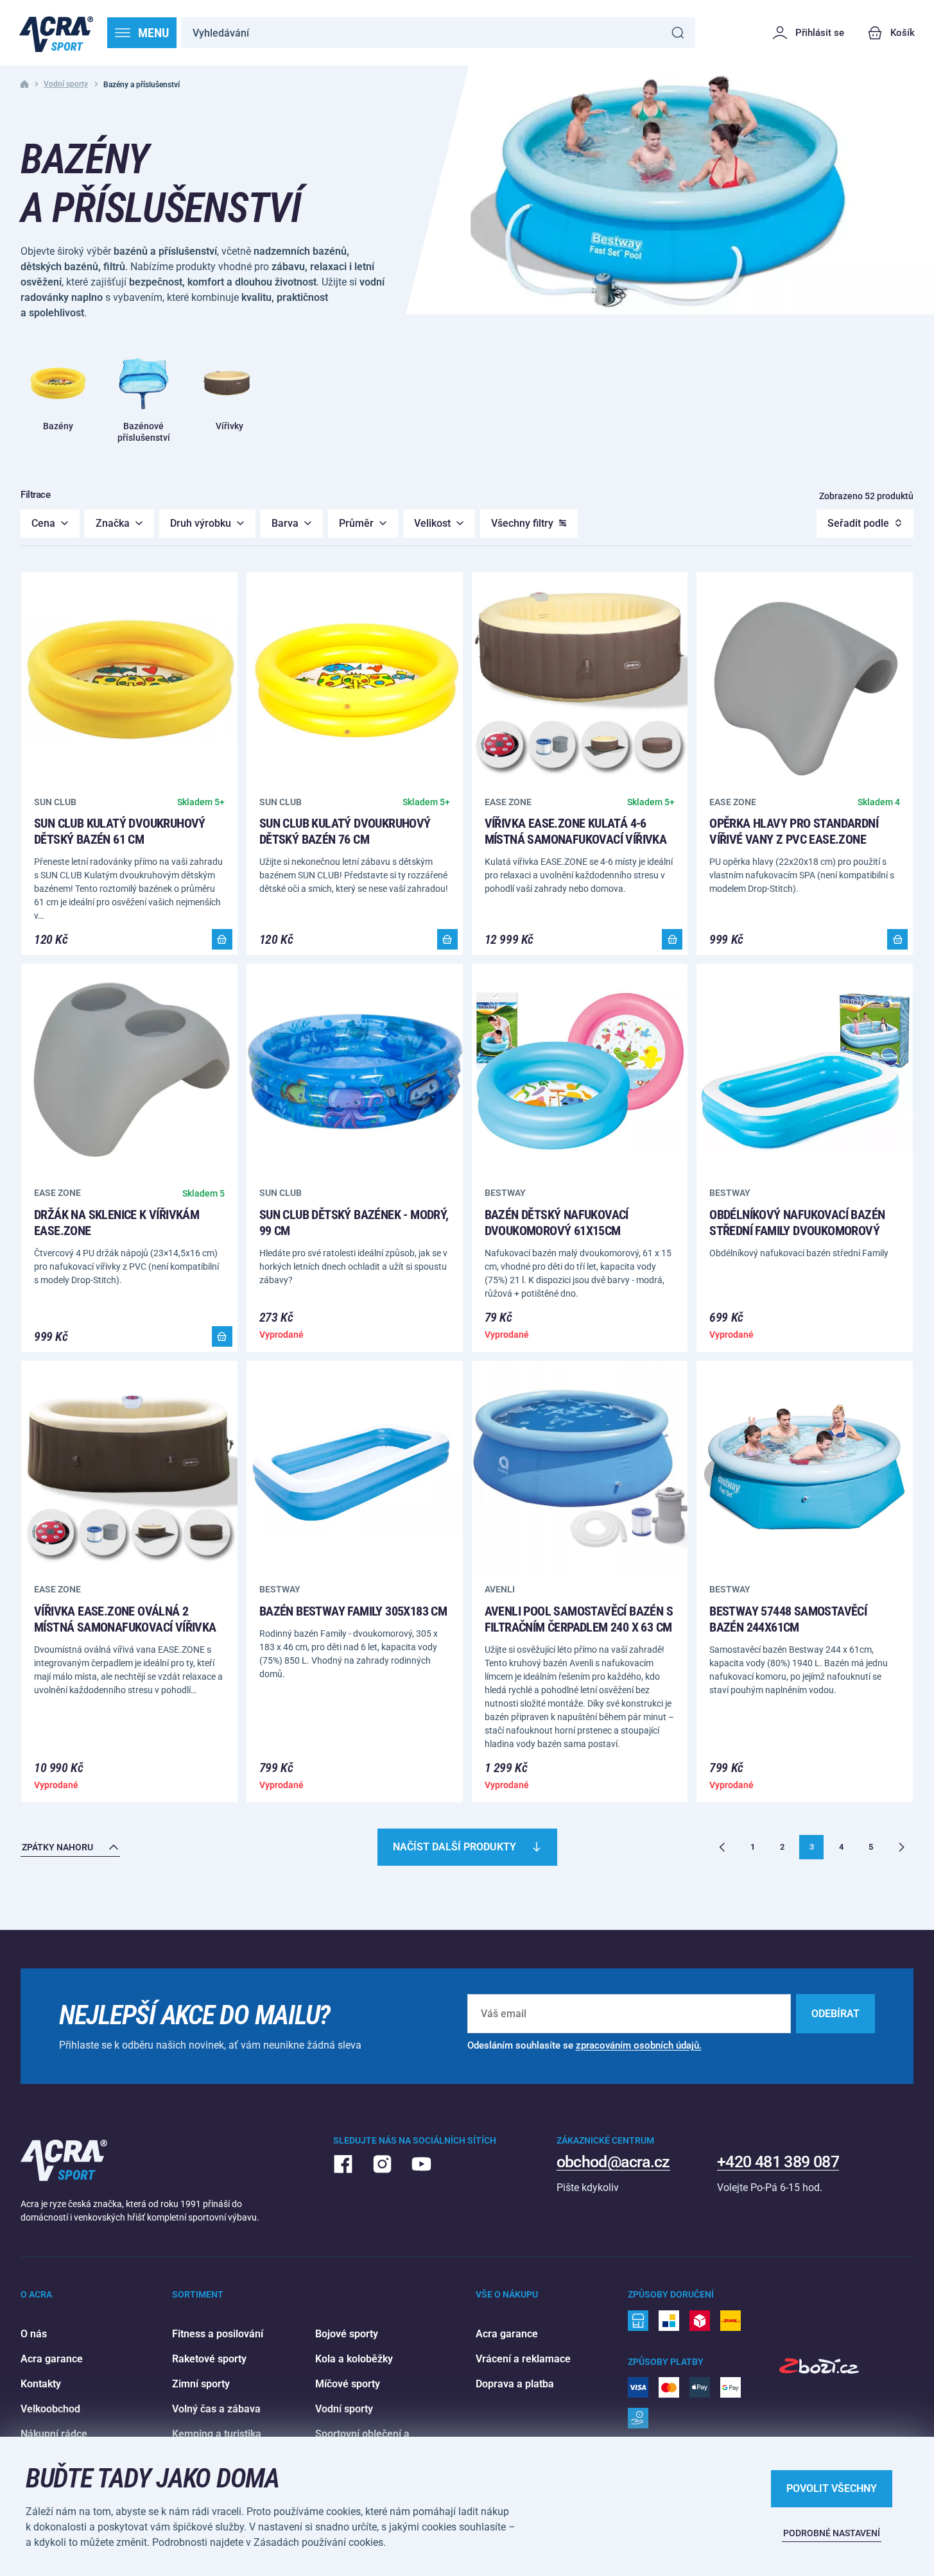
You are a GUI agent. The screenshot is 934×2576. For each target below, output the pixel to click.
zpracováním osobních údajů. (639, 2045)
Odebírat (835, 2014)
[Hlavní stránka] (56, 33)
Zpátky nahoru (57, 1847)
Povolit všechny (832, 2488)
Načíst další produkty (454, 1847)
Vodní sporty (66, 84)
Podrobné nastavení (832, 2533)
